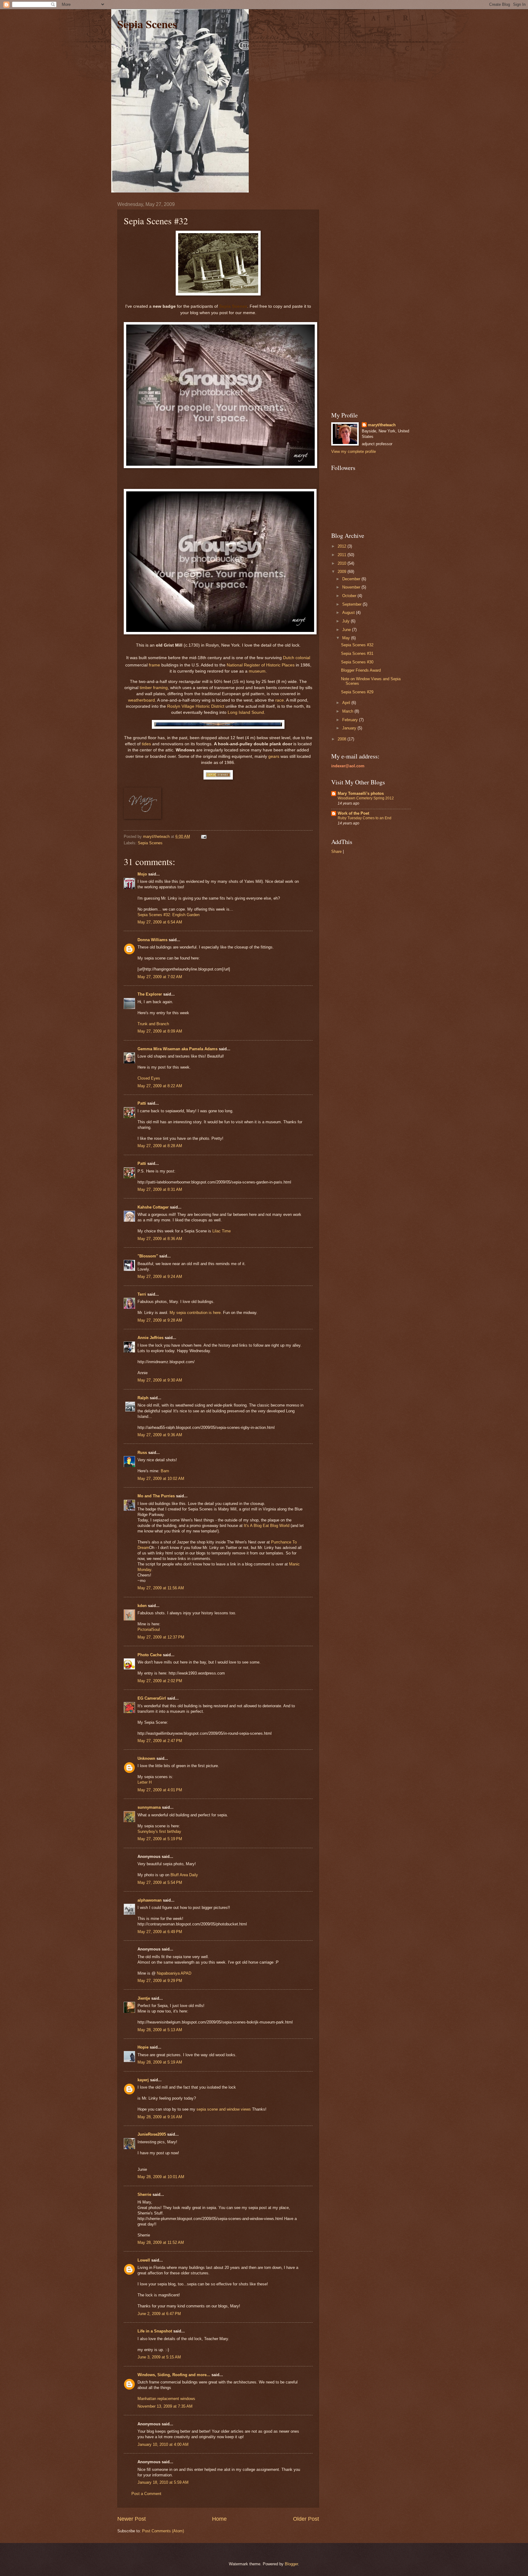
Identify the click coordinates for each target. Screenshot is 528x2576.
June (347, 630)
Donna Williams (152, 940)
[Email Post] (204, 837)
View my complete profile (354, 451)
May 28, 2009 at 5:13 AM (160, 2030)
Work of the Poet (353, 813)
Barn (165, 1471)
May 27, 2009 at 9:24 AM (160, 1277)
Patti (142, 1103)
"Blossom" (148, 1256)
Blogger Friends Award (361, 670)
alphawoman (150, 1900)
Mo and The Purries (156, 1496)
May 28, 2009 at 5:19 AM (160, 2062)
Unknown (146, 1758)
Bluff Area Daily (184, 1875)
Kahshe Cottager (153, 1207)
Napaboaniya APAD (174, 1973)
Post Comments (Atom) (163, 2531)
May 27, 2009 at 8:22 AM (160, 1086)
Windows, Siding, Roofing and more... (174, 2375)
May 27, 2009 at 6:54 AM (160, 922)
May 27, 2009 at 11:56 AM (161, 1588)
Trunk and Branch (153, 1024)
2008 (343, 739)
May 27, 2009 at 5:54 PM (160, 1882)
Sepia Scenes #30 (357, 662)
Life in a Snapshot (155, 2331)
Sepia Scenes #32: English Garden (169, 915)
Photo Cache (150, 1655)
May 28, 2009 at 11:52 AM (161, 2242)
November (352, 587)
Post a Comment (146, 2494)
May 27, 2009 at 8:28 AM (160, 1146)
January (350, 728)
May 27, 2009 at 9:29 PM (160, 1981)
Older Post (306, 2519)
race (280, 700)
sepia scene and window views (224, 2109)
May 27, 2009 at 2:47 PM (160, 1741)
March (348, 711)
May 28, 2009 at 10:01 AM (161, 2177)
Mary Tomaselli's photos (361, 793)
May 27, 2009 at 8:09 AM (160, 1031)
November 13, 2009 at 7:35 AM (165, 2406)
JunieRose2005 (152, 2134)
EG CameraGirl (152, 1698)
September (352, 604)
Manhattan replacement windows (166, 2399)
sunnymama (149, 1807)
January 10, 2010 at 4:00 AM (163, 2444)
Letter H (145, 1782)
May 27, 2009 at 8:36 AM (160, 1239)
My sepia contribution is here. (196, 1313)
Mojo (142, 874)
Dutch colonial (297, 658)
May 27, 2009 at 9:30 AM (160, 1380)
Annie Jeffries (150, 1338)
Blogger (291, 2564)
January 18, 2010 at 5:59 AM (163, 2482)
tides (146, 744)
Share (336, 851)
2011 (343, 555)
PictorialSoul (149, 1629)
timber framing (154, 688)
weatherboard (141, 700)
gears (274, 756)
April (347, 703)
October (350, 596)
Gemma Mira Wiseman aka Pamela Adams (178, 1049)
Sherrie (144, 2194)
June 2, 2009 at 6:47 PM (159, 2314)
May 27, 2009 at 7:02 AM (160, 977)
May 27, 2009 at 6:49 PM (160, 1932)
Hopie (143, 2047)
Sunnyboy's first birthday (159, 1831)
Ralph (143, 1398)
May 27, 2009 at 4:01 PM (160, 1790)
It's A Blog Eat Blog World (267, 1526)
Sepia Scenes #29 (357, 692)
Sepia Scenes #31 (357, 653)
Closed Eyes (149, 1078)
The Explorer (150, 994)
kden (142, 1606)
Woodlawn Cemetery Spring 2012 (366, 798)
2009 (343, 572)
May (347, 638)
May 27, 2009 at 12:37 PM (161, 1637)
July (346, 621)
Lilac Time (222, 1231)
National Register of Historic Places (261, 665)
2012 (343, 546)
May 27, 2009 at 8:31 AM (160, 1189)
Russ (142, 1453)
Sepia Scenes (147, 24)
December (352, 579)
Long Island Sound (246, 712)
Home (219, 2519)
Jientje (144, 1998)
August (349, 613)
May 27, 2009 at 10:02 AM (161, 1479)
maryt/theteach (382, 425)
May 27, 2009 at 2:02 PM (160, 1681)
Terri (142, 1294)
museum (257, 671)
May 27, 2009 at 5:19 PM (160, 1839)
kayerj (143, 2080)
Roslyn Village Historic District (196, 706)
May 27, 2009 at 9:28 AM (160, 1320)
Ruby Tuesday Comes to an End (365, 818)
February (351, 720)
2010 (343, 563)
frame (154, 665)
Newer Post (132, 2519)
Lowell (144, 2260)
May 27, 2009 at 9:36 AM (160, 1435)
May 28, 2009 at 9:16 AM (160, 2117)
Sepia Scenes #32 (357, 645)
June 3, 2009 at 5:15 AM (159, 2357)
